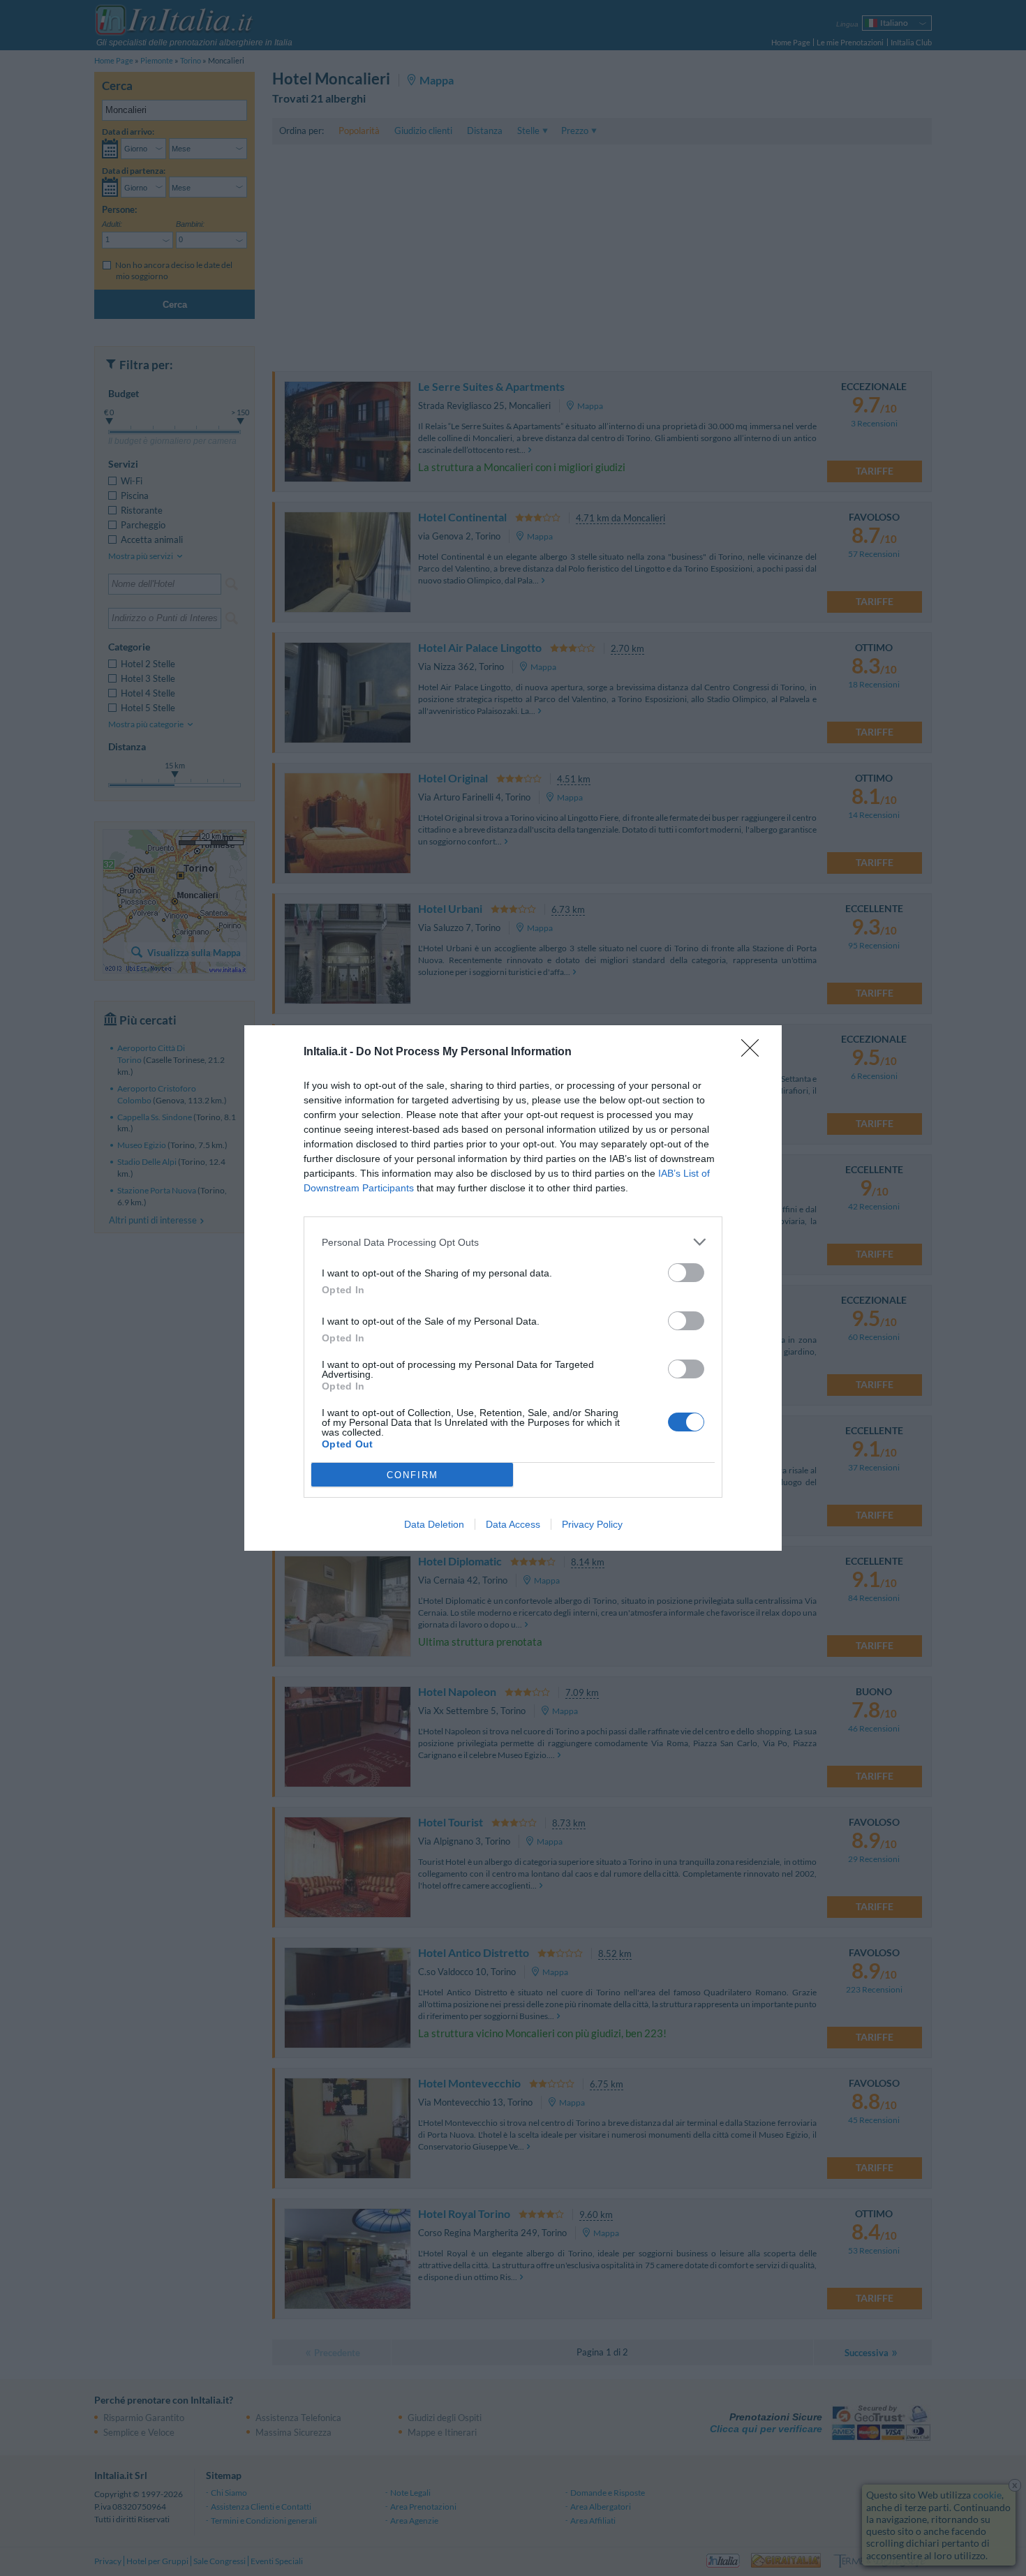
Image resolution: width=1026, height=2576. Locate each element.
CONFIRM (412, 1475)
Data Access (513, 1524)
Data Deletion (434, 1524)
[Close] (754, 1052)
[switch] (686, 1273)
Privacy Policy (592, 1524)
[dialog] (513, 1288)
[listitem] (513, 1242)
